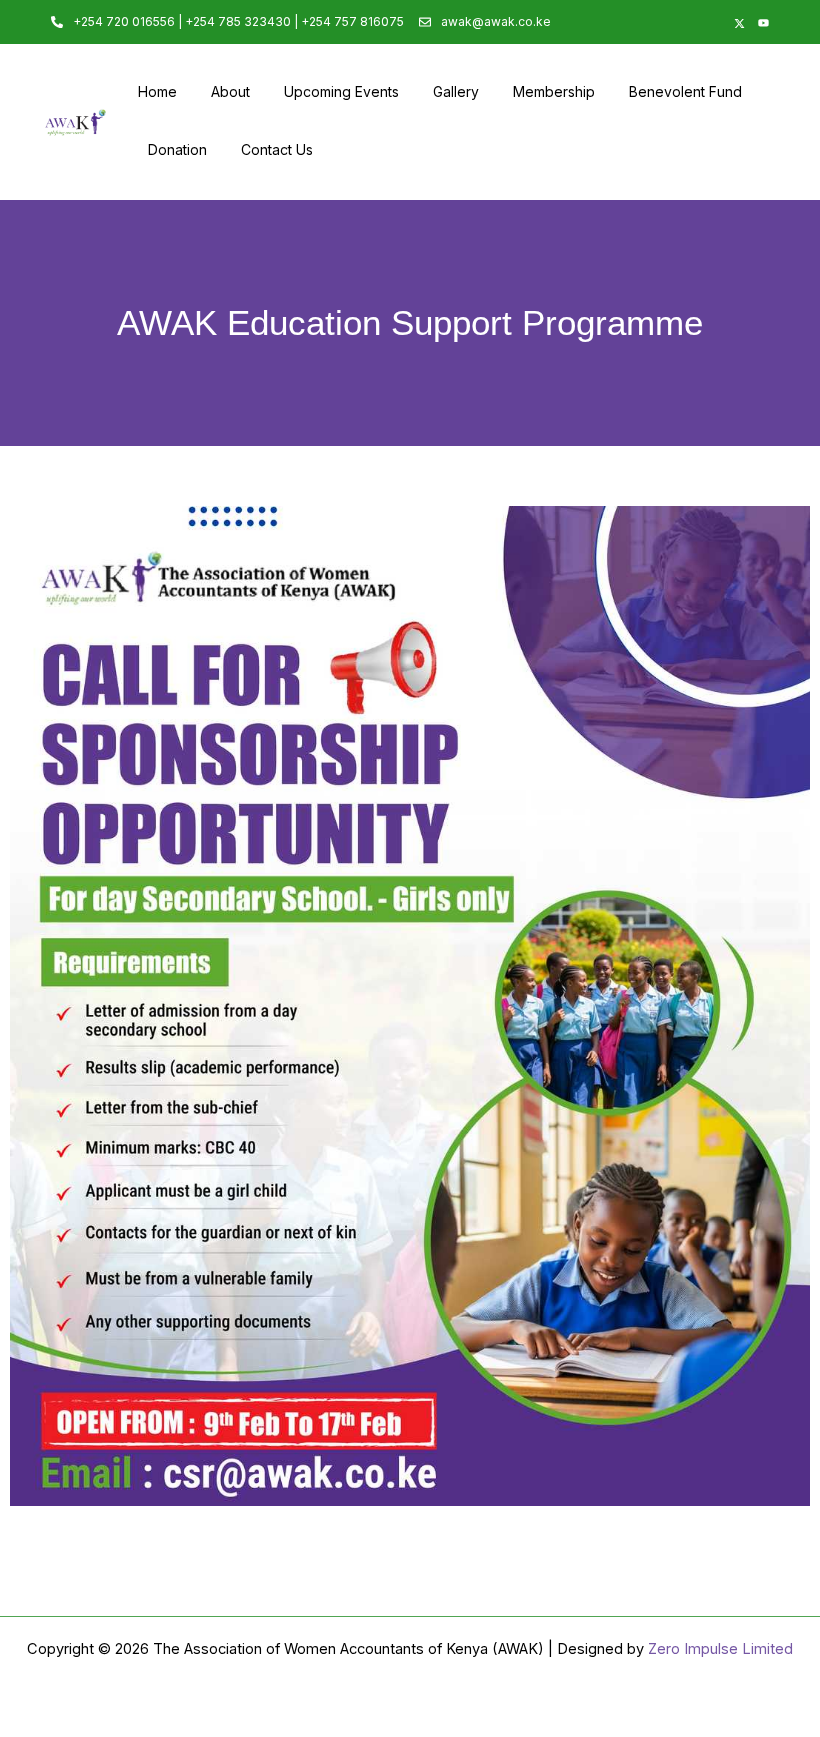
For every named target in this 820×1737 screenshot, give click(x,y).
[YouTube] (759, 22)
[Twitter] (735, 22)
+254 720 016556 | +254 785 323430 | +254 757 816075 (238, 21)
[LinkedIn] (687, 22)
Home (157, 91)
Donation (177, 149)
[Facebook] (711, 22)
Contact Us (277, 149)
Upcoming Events (341, 91)
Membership (554, 91)
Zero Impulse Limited (720, 1649)
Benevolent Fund (685, 91)
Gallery (456, 91)
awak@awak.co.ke (496, 21)
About (230, 91)
